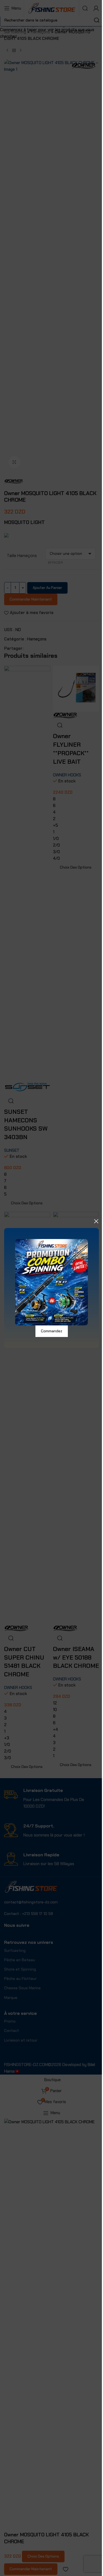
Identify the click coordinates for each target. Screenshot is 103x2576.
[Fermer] (96, 1221)
